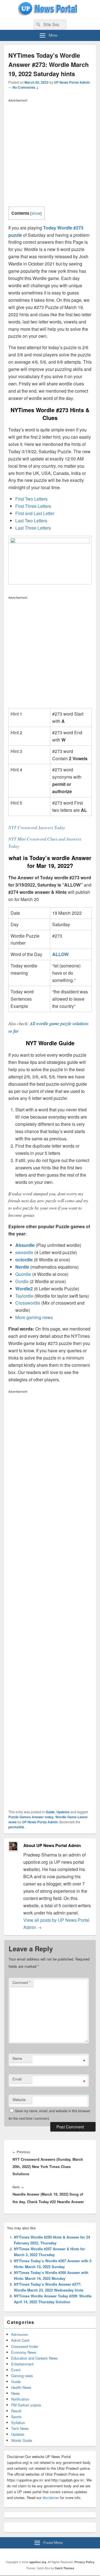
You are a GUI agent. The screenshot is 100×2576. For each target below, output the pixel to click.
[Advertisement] (50, 154)
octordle (24, 1260)
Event (16, 2370)
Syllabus (18, 2422)
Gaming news (22, 2376)
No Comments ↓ (26, 87)
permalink (16, 1827)
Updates (63, 1812)
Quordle (23, 1274)
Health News (21, 2387)
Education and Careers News (34, 2358)
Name (17, 2058)
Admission (20, 2334)
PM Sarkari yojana (26, 2405)
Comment (22, 1982)
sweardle (24, 1252)
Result (16, 2411)
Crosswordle (28, 1303)
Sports (16, 2417)
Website (19, 2100)
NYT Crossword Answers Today (37, 827)
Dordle (22, 1281)
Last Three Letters (33, 528)
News (16, 2393)
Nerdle (22, 1267)
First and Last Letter (35, 513)
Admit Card (20, 2340)
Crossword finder (25, 2346)
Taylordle (24, 1296)
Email (17, 2079)
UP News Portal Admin (72, 82)
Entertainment (22, 2364)
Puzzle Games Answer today (31, 1817)
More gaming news (34, 1317)
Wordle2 (24, 1289)
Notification (20, 2399)
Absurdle (25, 1245)
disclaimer (51, 2497)
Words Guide (22, 2440)
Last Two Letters (31, 521)
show (36, 213)
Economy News (24, 2352)
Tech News (20, 2428)
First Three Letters (33, 506)
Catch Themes (64, 2568)
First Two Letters (31, 499)
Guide (50, 1812)
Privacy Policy (84, 2562)
